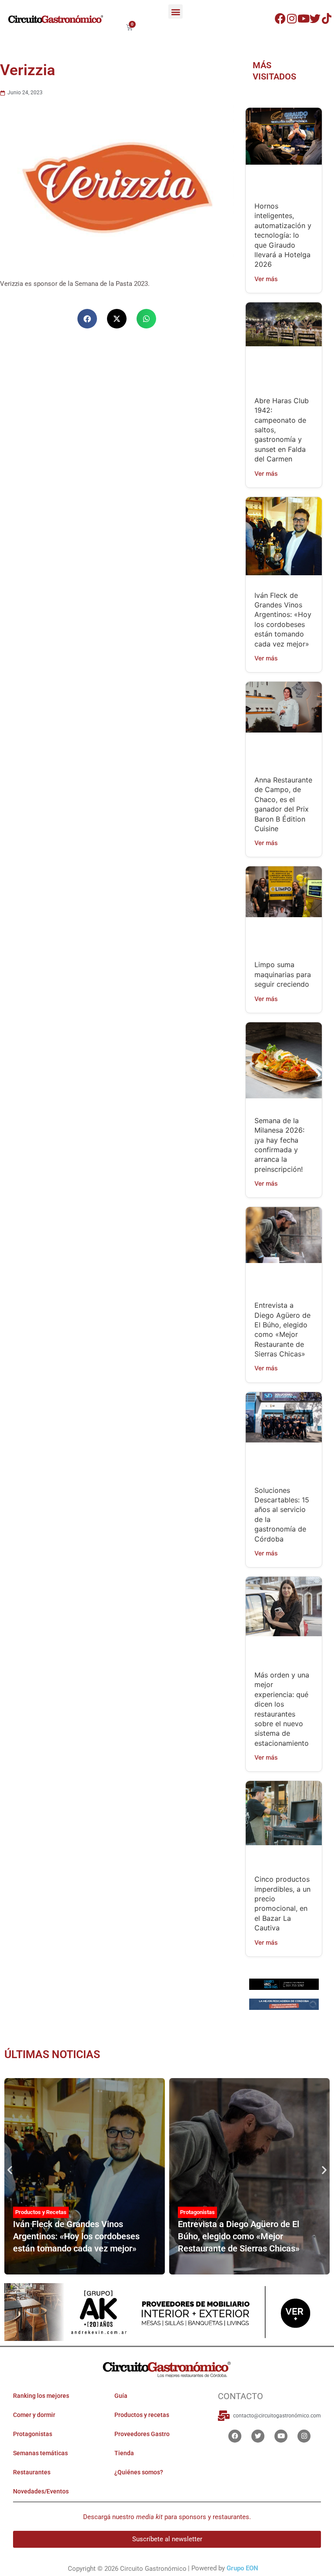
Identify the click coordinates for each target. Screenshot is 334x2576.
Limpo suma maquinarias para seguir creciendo (283, 974)
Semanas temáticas (40, 2453)
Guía (121, 2396)
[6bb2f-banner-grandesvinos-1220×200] (284, 1984)
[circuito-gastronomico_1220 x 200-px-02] (167, 2312)
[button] (175, 12)
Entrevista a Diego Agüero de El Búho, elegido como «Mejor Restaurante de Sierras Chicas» (239, 2236)
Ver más (266, 279)
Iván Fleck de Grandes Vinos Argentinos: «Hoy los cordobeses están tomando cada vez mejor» (76, 2236)
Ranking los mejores (41, 2396)
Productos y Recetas (41, 2212)
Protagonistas (197, 2212)
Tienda (124, 2453)
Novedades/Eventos (41, 2492)
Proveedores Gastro (142, 2434)
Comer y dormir (34, 2415)
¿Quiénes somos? (139, 2473)
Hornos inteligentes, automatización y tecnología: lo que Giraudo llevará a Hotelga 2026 (283, 235)
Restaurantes (32, 2473)
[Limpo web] (284, 2006)
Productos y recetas (142, 2415)
